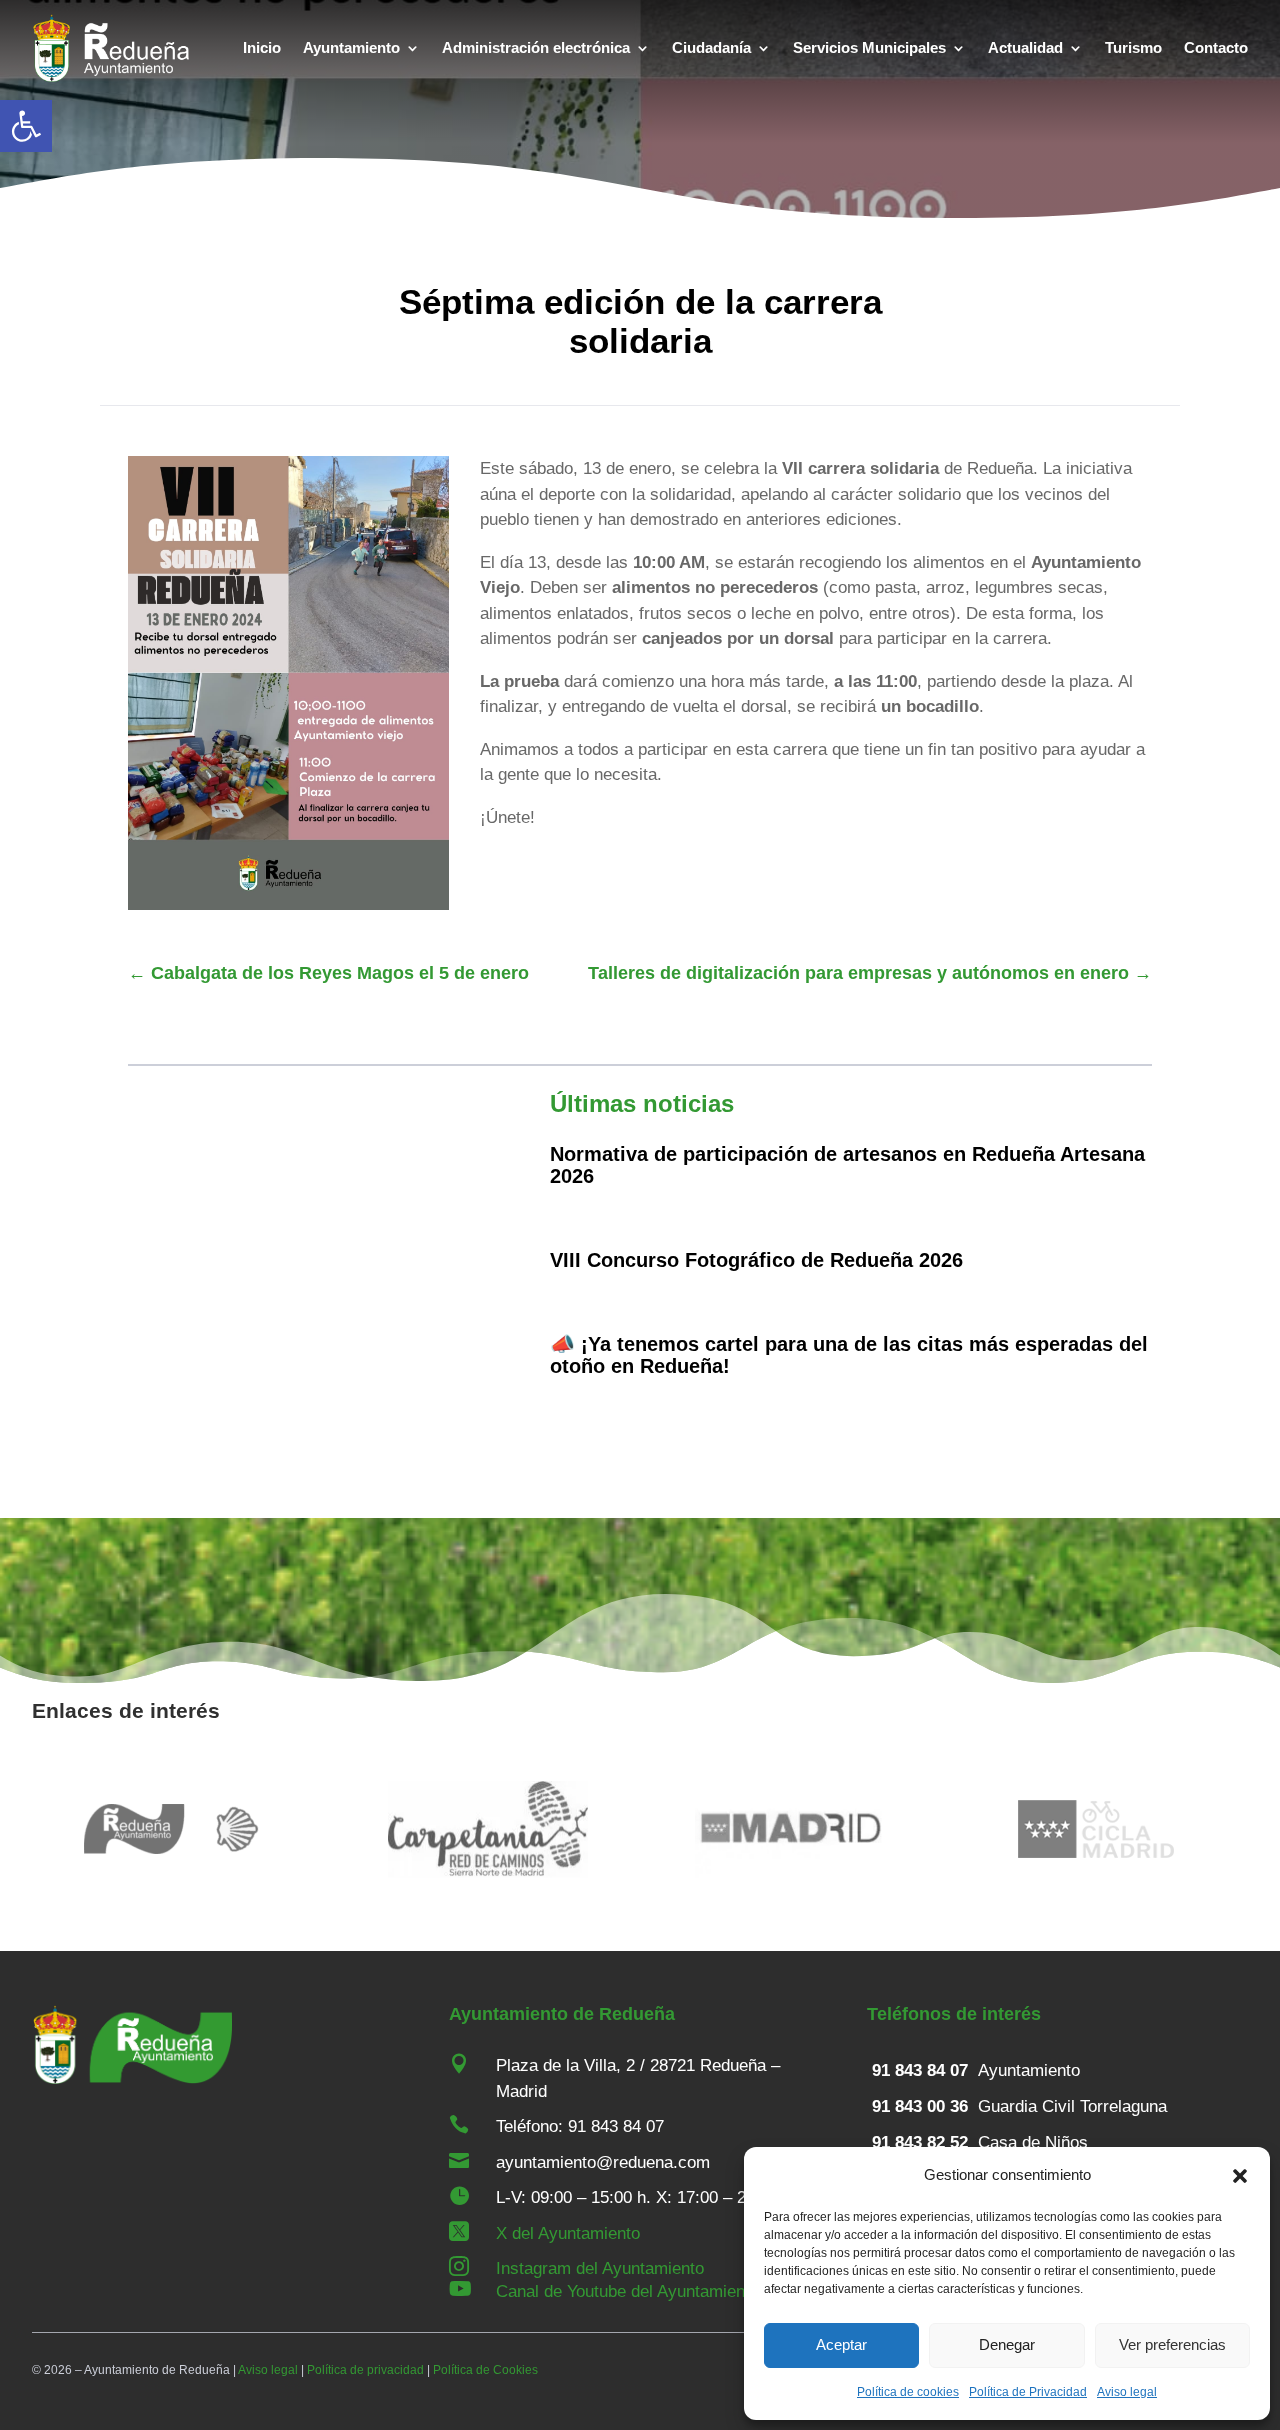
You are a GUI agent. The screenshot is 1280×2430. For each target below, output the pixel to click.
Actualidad (1025, 47)
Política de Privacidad (1028, 2392)
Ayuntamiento (351, 47)
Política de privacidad (365, 2370)
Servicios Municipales (869, 47)
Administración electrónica (536, 47)
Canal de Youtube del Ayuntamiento (627, 2291)
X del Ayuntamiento (568, 2233)
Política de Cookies (485, 2370)
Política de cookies (908, 2392)
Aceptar (841, 2344)
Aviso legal (1127, 2392)
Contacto (1216, 47)
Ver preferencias (1172, 2344)
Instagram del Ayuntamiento (600, 2268)
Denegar (1007, 2344)
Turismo (1133, 47)
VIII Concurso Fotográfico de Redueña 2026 (756, 1260)
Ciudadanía (711, 47)
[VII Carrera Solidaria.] (288, 904)
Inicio (262, 47)
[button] (26, 126)
